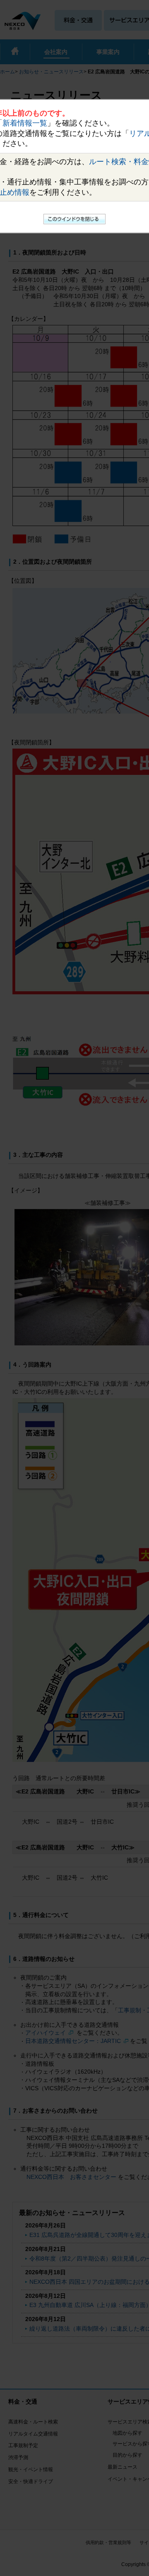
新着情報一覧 (25, 123)
